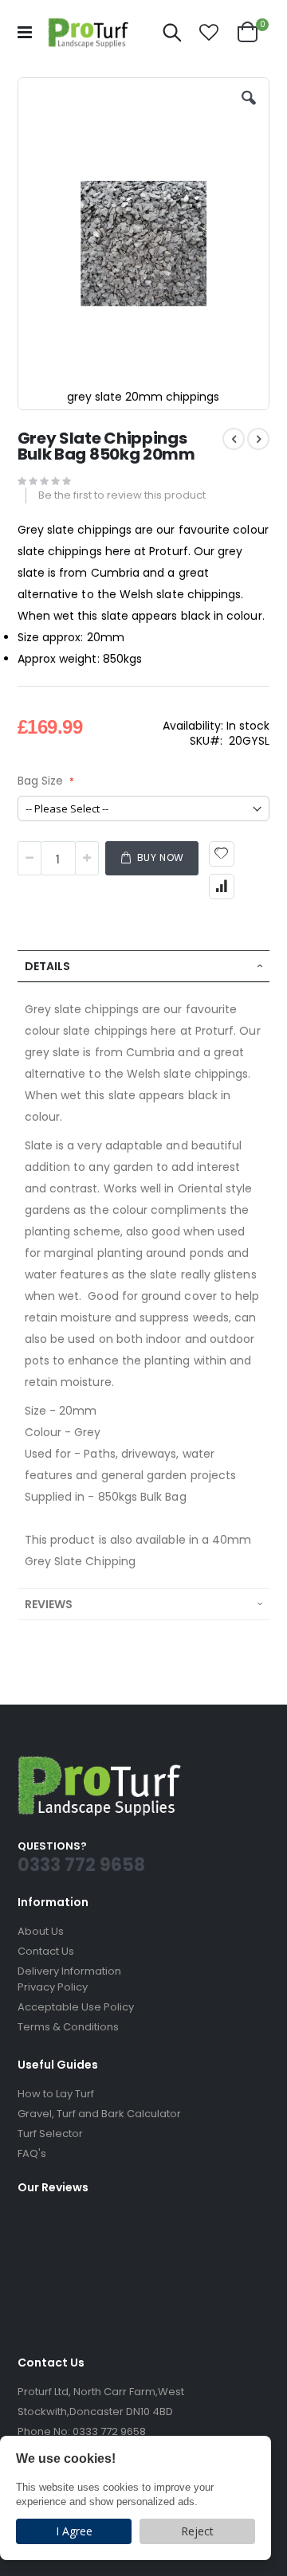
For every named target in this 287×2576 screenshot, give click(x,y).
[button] (209, 33)
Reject (197, 2531)
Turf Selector (50, 2134)
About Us (41, 1931)
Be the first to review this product (122, 495)
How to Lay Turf (56, 2094)
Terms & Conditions (68, 2027)
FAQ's (32, 2153)
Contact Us (46, 1951)
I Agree (74, 2531)
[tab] (144, 966)
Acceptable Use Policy (76, 2007)
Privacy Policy (53, 1987)
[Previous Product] (234, 439)
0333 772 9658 (109, 2431)
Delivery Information (69, 1971)
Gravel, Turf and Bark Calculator (99, 2114)
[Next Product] (258, 439)
